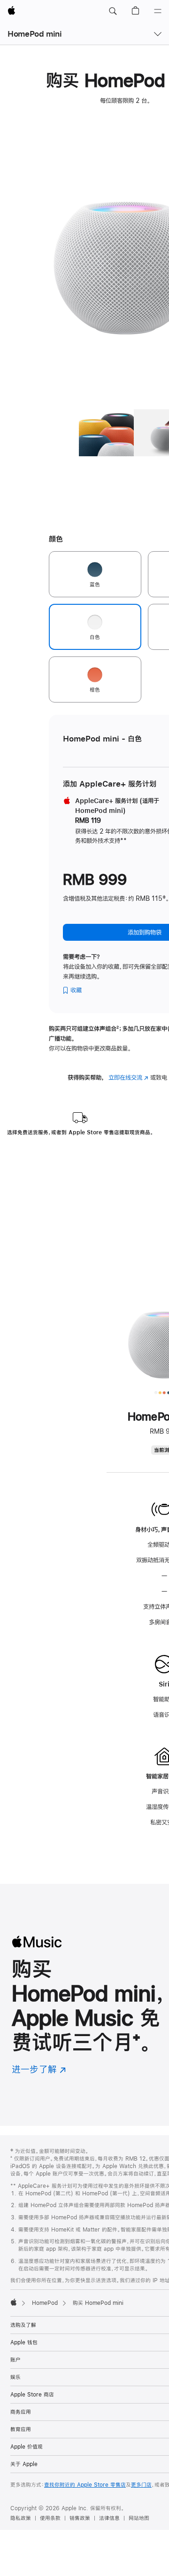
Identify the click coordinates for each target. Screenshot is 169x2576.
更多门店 (141, 2485)
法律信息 (109, 2518)
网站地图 (139, 2518)
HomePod (45, 2303)
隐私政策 (21, 2518)
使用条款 (50, 2518)
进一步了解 (39, 2069)
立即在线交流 (128, 1077)
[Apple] (14, 2302)
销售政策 (80, 2518)
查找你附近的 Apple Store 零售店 (85, 2485)
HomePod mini (35, 34)
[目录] (158, 11)
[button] (113, 11)
